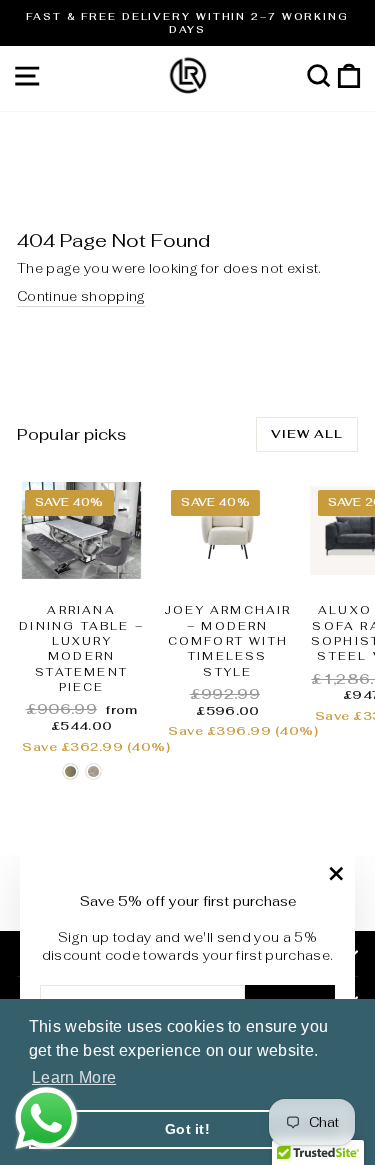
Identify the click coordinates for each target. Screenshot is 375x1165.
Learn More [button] (74, 1077)
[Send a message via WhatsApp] (46, 1118)
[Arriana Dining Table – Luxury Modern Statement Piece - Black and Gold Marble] (70, 771)
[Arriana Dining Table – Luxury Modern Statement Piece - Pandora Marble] (93, 771)
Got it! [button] (187, 1129)
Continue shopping (81, 296)
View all (307, 434)
